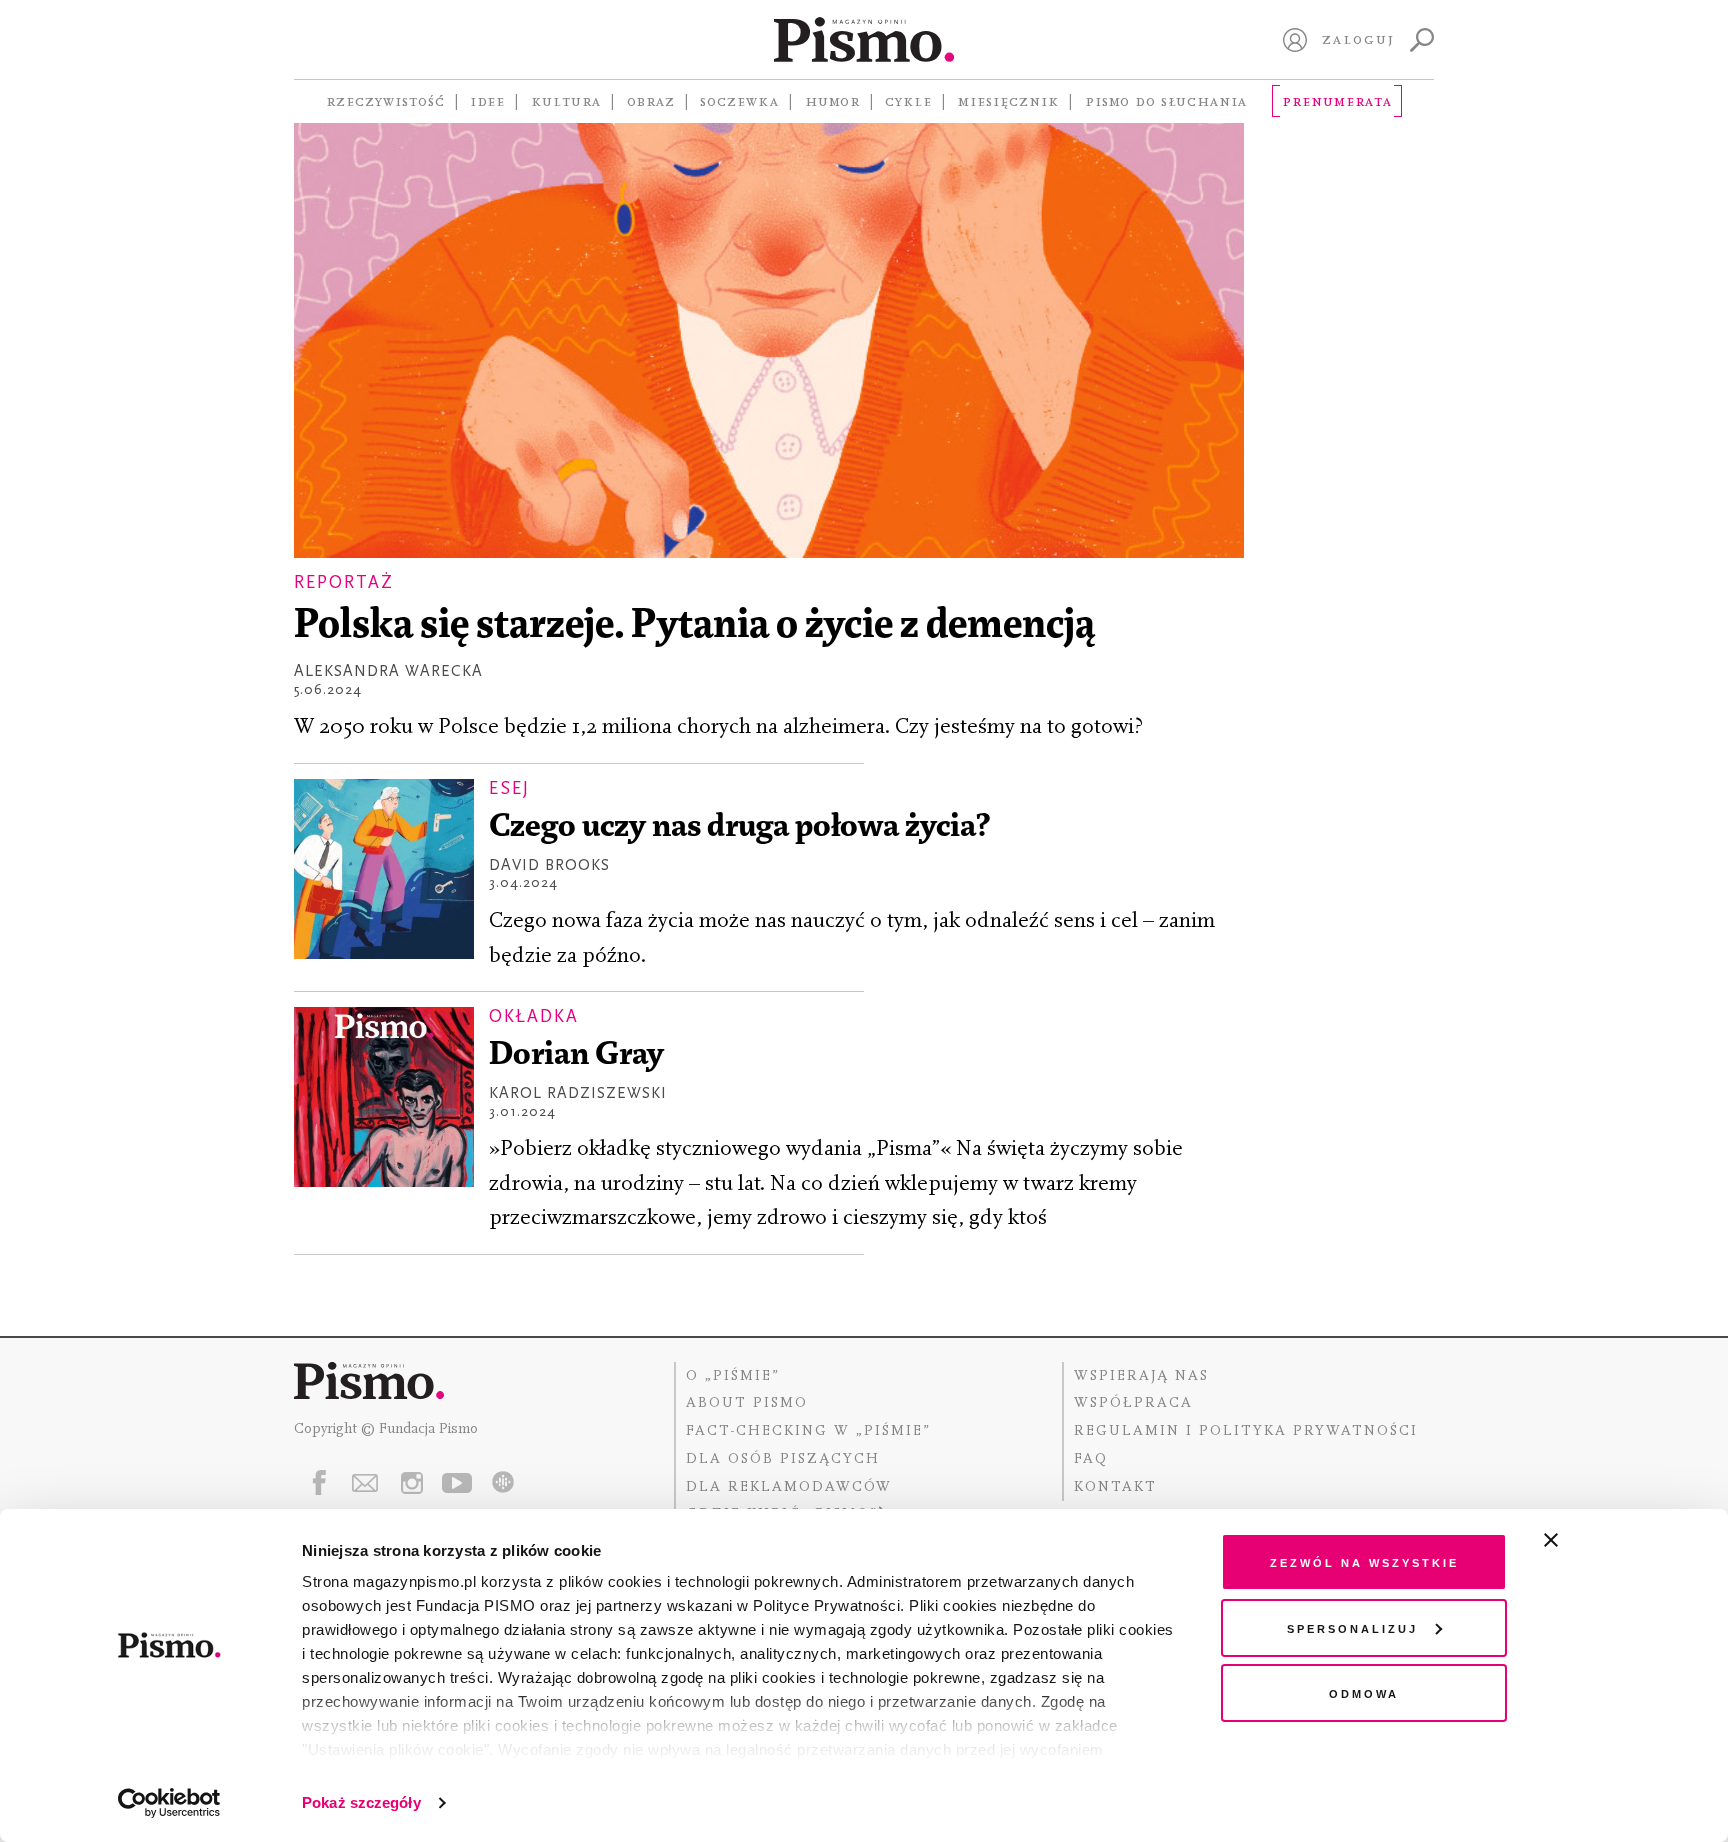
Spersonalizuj (1352, 1627)
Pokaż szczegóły (361, 1802)
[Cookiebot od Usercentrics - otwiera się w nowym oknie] (169, 1803)
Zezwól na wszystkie (1364, 1561)
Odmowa (1364, 1692)
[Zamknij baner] (1604, 1540)
